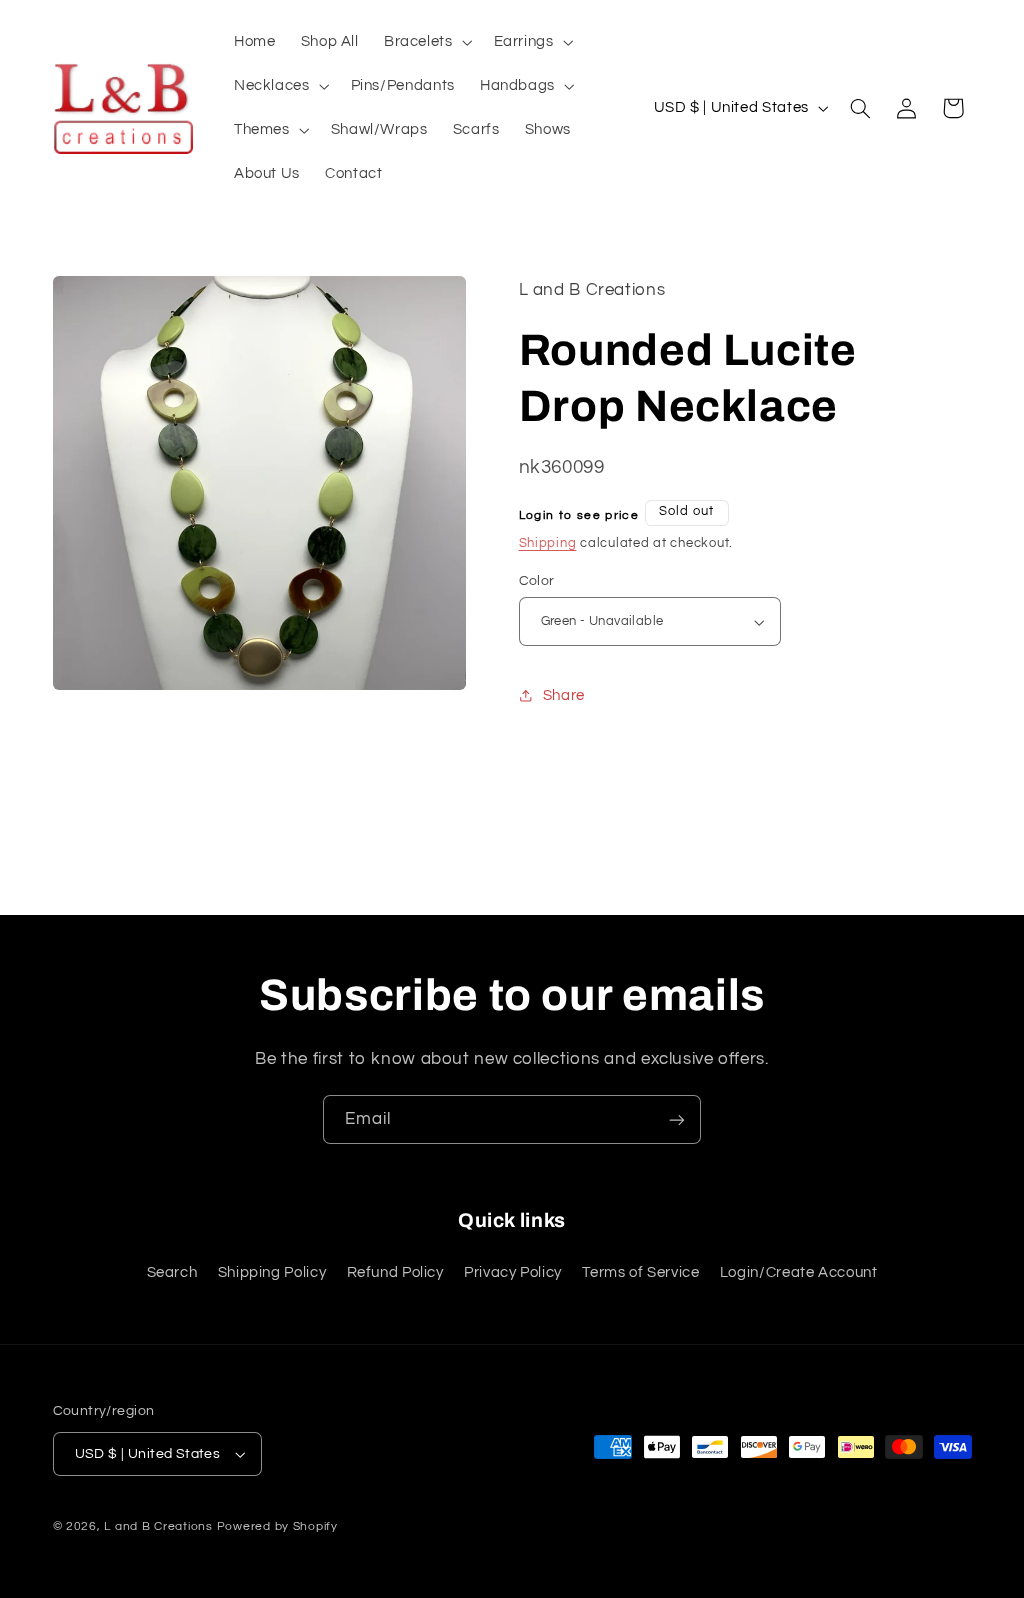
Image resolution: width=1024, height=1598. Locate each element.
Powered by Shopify (277, 1526)
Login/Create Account (799, 1272)
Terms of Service (640, 1272)
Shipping (548, 543)
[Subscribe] (677, 1119)
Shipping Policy (272, 1272)
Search (172, 1272)
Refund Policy (395, 1272)
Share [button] (564, 695)
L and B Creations (158, 1526)
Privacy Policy (513, 1272)
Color (537, 581)
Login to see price (579, 515)
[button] (426, 42)
